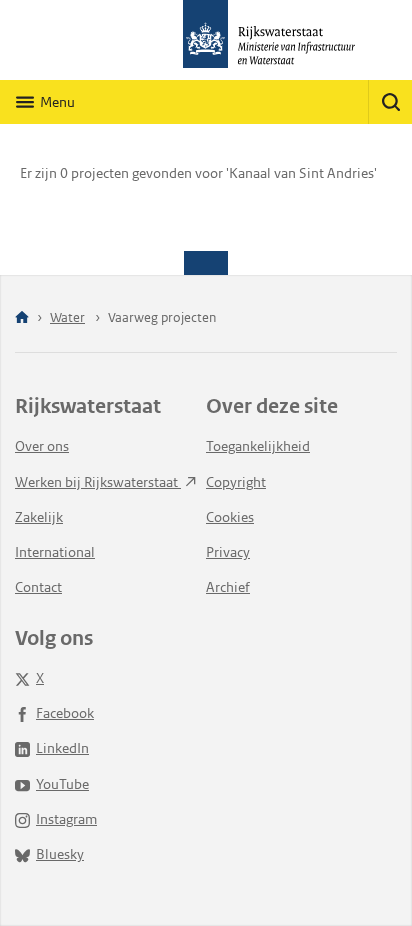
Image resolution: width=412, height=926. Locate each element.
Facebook (65, 713)
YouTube (62, 784)
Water (67, 317)
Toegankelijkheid (258, 446)
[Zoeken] (390, 102)
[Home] (22, 318)
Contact (38, 587)
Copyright (236, 482)
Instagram (66, 819)
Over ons (42, 446)
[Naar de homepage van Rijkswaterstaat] (206, 40)
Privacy (228, 552)
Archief (228, 587)
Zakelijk (39, 517)
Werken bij (98, 482)
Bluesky (60, 854)
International (55, 552)
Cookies (230, 517)
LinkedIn (62, 748)
